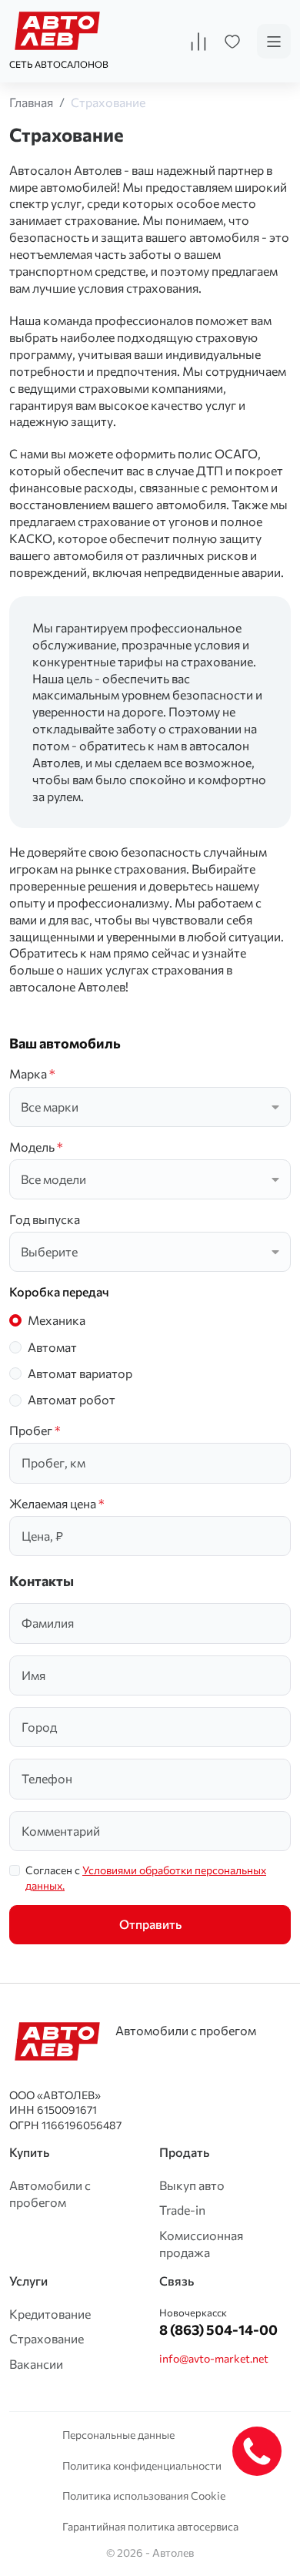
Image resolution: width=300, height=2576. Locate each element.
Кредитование (50, 2314)
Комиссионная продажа (201, 2244)
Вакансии (36, 2364)
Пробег (35, 1430)
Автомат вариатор (80, 1373)
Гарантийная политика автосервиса (150, 2526)
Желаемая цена (57, 1503)
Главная (31, 102)
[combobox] (150, 1107)
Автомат (52, 1347)
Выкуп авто (192, 2185)
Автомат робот (72, 1399)
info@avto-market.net (214, 2358)
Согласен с (146, 1878)
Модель (36, 1147)
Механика (57, 1320)
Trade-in (182, 2210)
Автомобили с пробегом (50, 2194)
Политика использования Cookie (144, 2495)
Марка (32, 1073)
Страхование (108, 102)
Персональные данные (118, 2435)
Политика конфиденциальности (142, 2465)
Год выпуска (45, 1219)
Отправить (150, 1924)
